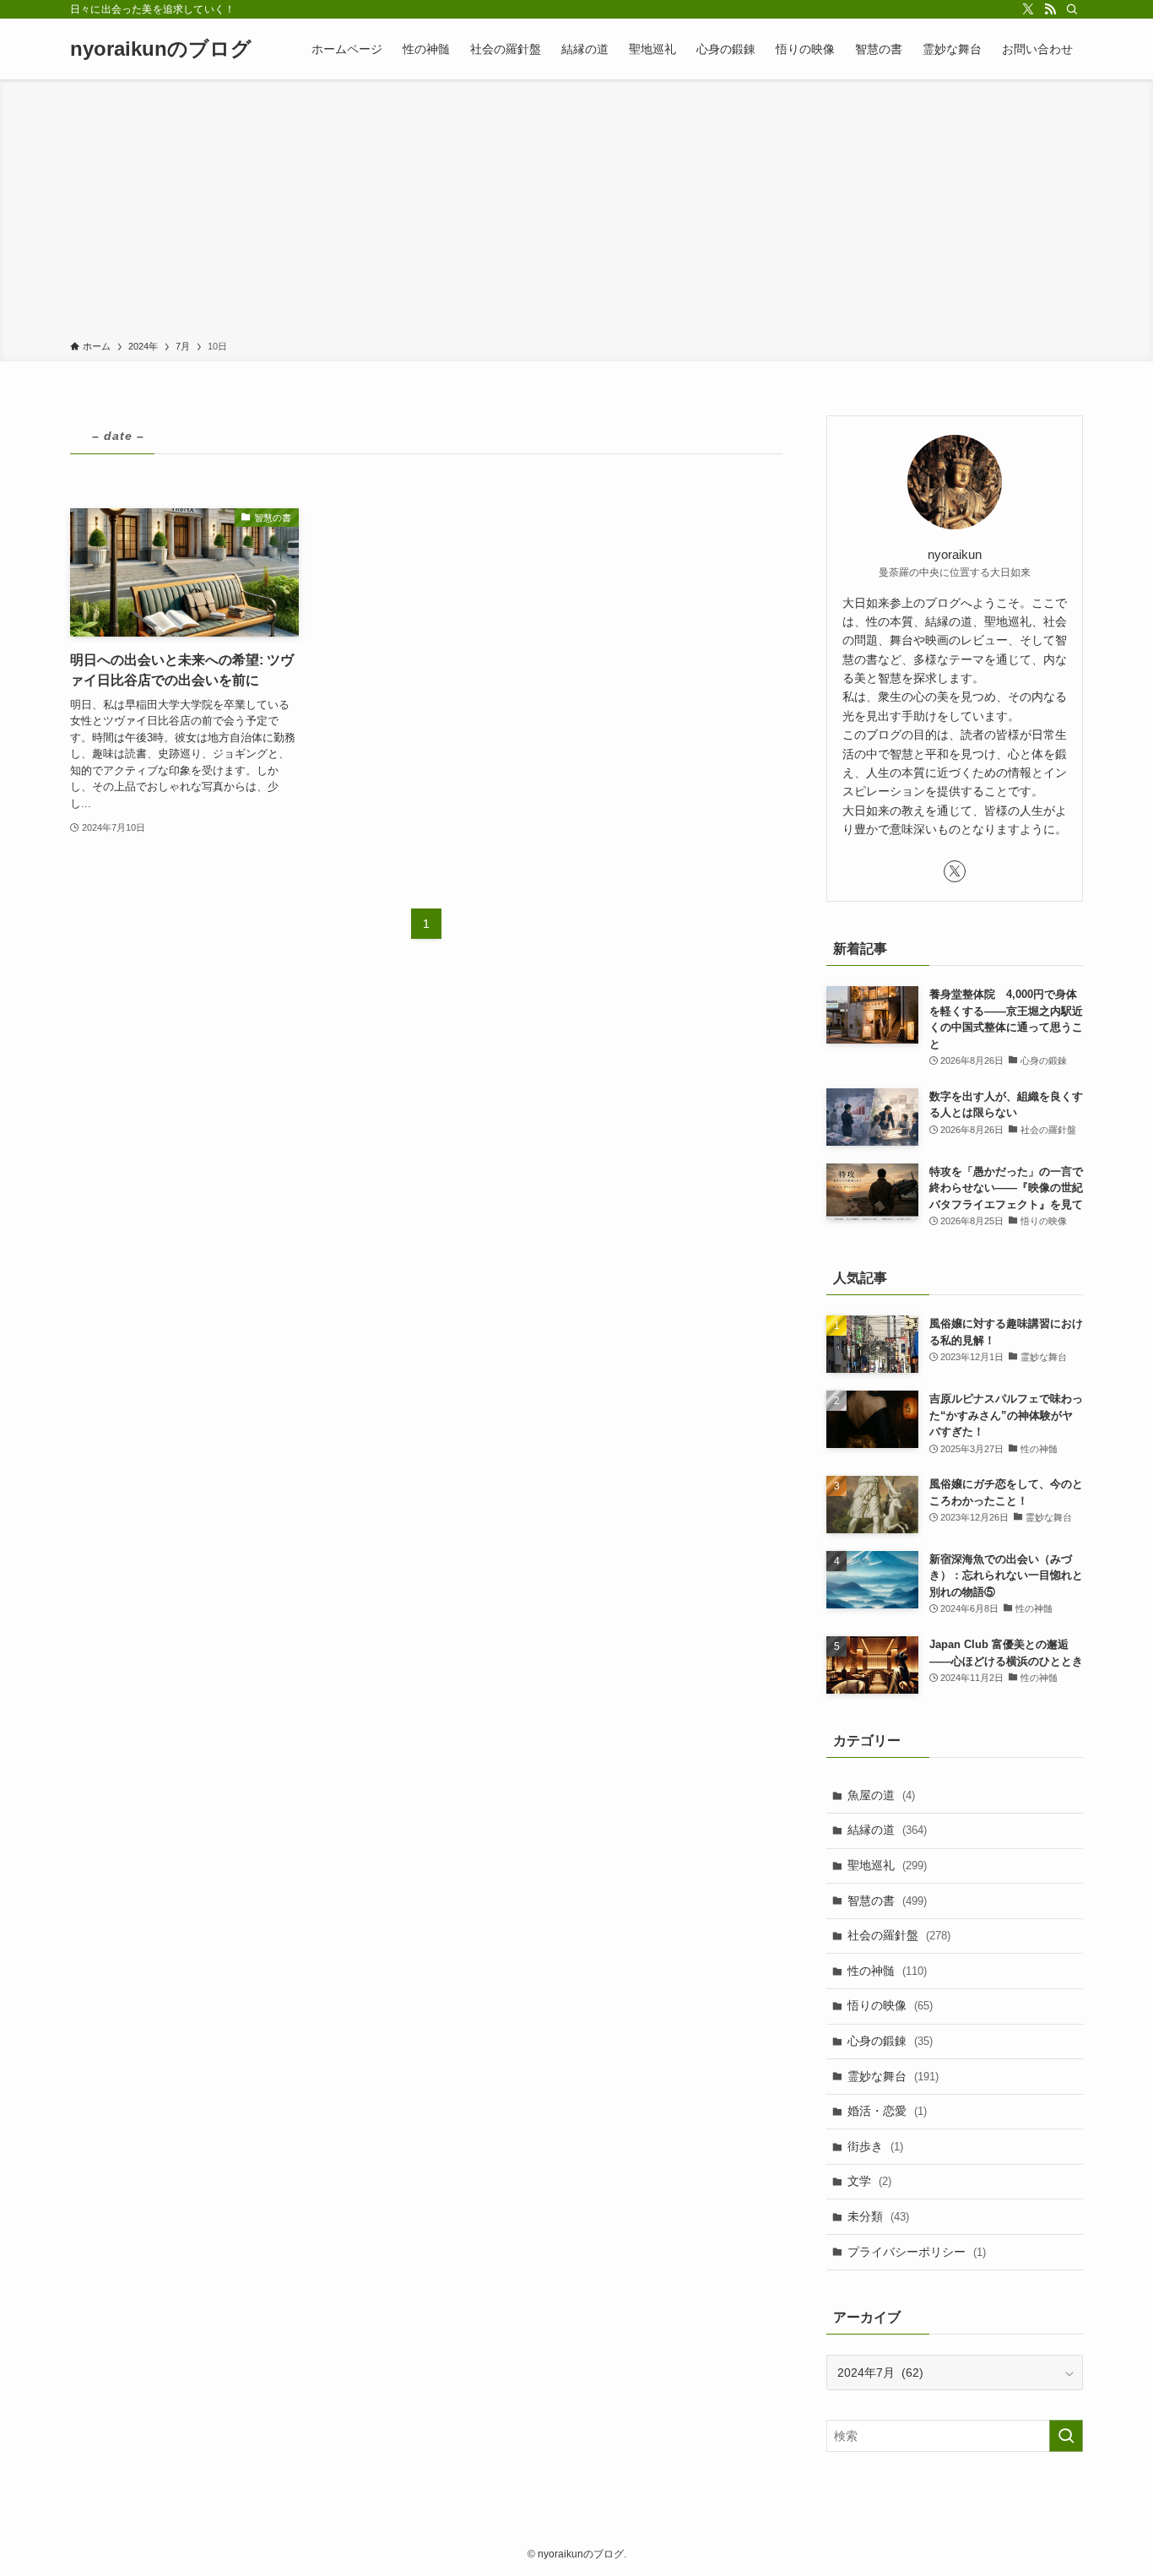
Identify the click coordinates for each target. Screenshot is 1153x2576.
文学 (869, 2181)
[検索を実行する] (1066, 2436)
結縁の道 (887, 1830)
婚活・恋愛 (887, 2111)
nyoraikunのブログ (161, 49)
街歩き (875, 2146)
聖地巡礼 (887, 1865)
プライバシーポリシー (917, 2252)
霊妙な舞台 (893, 2076)
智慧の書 (887, 1901)
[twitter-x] (1028, 9)
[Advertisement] (576, 213)
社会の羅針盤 (899, 1935)
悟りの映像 (890, 2005)
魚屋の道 (881, 1795)
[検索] (1072, 9)
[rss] (1050, 9)
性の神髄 (887, 1971)
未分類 (878, 2216)
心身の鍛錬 (890, 2041)
